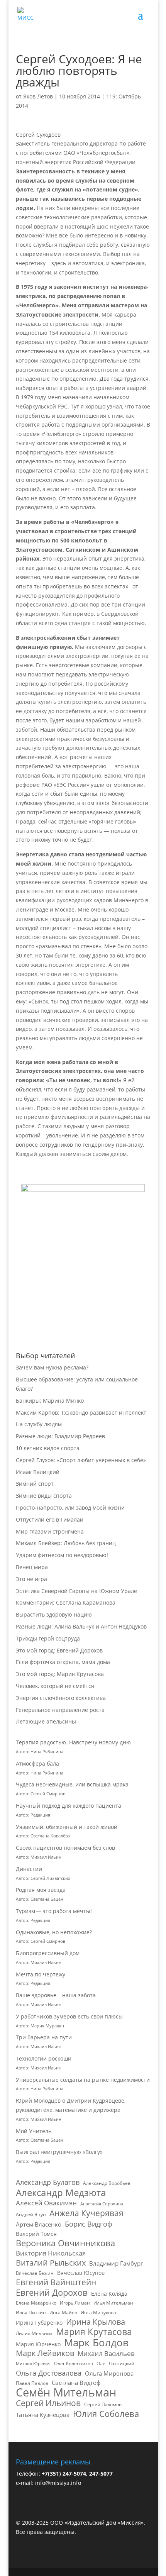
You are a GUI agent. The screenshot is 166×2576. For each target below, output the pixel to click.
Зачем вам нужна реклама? (52, 1367)
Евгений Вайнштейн (56, 2283)
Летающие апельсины (46, 1721)
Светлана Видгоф (76, 2383)
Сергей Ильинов (48, 2403)
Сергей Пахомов (103, 2404)
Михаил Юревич (33, 2364)
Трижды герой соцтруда (48, 1638)
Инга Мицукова (98, 2312)
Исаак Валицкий (38, 1472)
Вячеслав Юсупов (81, 2273)
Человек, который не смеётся (55, 1686)
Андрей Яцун (31, 2214)
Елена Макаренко (36, 2303)
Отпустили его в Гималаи (50, 1519)
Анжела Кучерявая (86, 2213)
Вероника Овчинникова (65, 2243)
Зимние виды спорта (44, 1496)
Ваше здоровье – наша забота (56, 1995)
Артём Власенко (39, 2224)
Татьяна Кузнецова (43, 2415)
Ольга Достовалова (49, 2373)
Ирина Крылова (96, 2322)
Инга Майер (63, 2312)
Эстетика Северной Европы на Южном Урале (76, 1591)
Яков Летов (38, 96)
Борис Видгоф (89, 2224)
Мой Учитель (34, 2131)
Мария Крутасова (94, 2332)
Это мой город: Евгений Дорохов (59, 1650)
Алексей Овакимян (46, 2203)
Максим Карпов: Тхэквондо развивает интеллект (81, 1413)
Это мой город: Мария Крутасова (60, 1674)
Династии (29, 1869)
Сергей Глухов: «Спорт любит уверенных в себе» (81, 1460)
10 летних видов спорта (48, 1448)
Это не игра (31, 1579)
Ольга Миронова (109, 2373)
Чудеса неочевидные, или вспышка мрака (72, 1784)
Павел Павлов (32, 2383)
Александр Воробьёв (107, 2183)
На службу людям (39, 1424)
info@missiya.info (58, 2483)
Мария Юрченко (38, 2344)
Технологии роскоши (44, 2058)
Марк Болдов (96, 2343)
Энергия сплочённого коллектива (61, 1698)
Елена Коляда (109, 2294)
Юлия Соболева (106, 2414)
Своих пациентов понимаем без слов (65, 1848)
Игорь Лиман (75, 2303)
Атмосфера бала (38, 1763)
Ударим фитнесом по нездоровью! (62, 1555)
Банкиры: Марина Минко (50, 1401)
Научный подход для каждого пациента (69, 1806)
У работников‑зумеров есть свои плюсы (69, 2016)
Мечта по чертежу (41, 1974)
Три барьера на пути (44, 2037)
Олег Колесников (74, 2363)
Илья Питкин (31, 2312)
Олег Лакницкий (115, 2363)
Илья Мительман (113, 2303)
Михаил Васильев (106, 2353)
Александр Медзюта (61, 2193)
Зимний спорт (35, 1484)
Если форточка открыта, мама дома (63, 1662)
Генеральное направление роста (60, 1710)
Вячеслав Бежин (35, 2273)
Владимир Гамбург (116, 2263)
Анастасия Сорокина (102, 2204)
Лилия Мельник (34, 2333)
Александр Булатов (48, 2182)
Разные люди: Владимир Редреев (60, 1436)
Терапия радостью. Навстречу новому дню (73, 1742)
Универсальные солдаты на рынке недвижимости (83, 2080)
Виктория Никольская (51, 2253)
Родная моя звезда (41, 1890)
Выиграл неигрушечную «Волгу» (59, 2152)
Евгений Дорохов (52, 2293)
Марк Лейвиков (45, 2353)
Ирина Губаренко (39, 2323)
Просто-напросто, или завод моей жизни (70, 1507)
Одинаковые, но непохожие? (54, 1932)
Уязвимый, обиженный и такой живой (67, 1827)
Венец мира (32, 1567)
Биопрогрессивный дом (48, 1953)
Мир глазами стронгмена (50, 1531)
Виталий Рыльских (51, 2263)
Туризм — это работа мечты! (54, 1911)
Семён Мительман (66, 2393)
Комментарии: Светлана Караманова (66, 1602)
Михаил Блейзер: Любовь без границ (66, 1543)
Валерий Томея (36, 2234)
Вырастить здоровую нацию (54, 1614)
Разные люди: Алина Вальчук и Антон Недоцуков (81, 1626)
